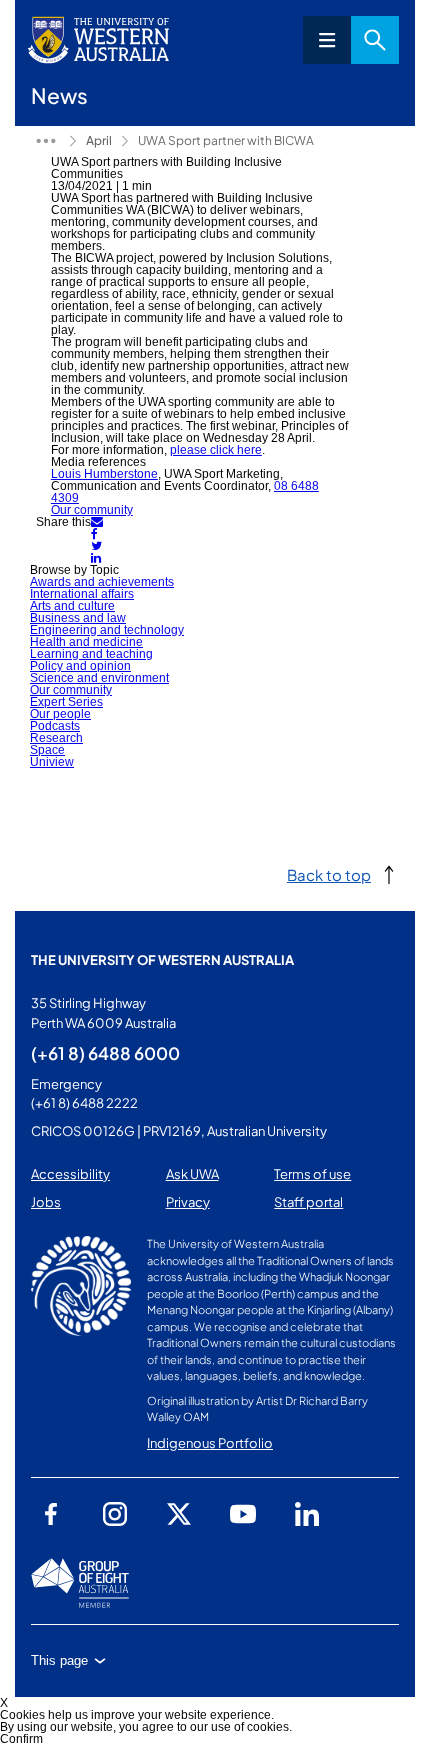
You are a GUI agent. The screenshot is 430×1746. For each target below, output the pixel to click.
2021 (46, 141)
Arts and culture (72, 606)
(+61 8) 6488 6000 (105, 1053)
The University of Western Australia (162, 960)
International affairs (82, 594)
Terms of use (312, 1174)
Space (47, 750)
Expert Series (66, 702)
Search (375, 40)
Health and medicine (86, 642)
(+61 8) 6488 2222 (84, 1103)
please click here (216, 450)
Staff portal (308, 1202)
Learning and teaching (91, 654)
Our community (92, 510)
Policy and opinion (80, 666)
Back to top (329, 874)
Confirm (21, 1739)
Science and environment (99, 678)
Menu (327, 40)
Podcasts (55, 726)
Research (56, 738)
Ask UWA (192, 1174)
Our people (60, 714)
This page (59, 1660)
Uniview (52, 762)
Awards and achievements (102, 582)
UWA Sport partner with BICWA (226, 140)
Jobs (46, 1202)
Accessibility (70, 1174)
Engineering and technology (107, 630)
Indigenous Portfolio (210, 1443)
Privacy (188, 1202)
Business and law (78, 618)
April (99, 140)
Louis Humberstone (104, 474)
